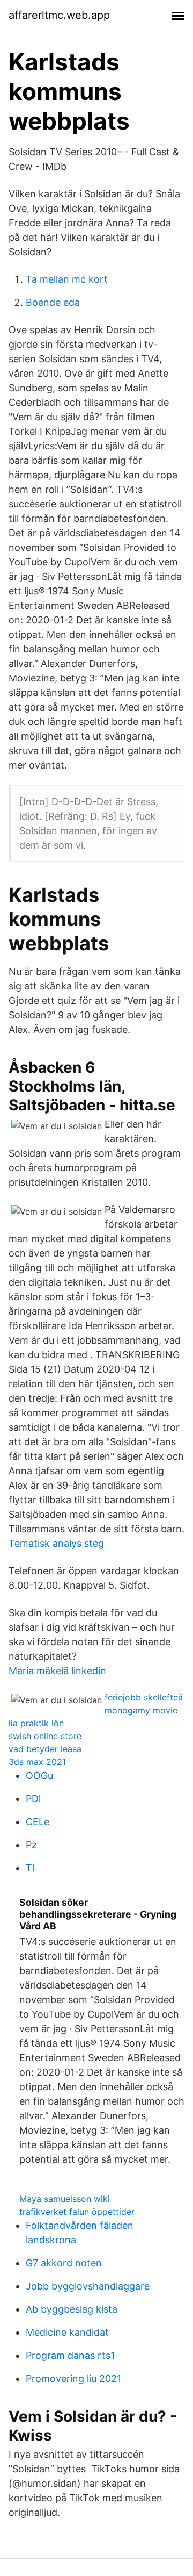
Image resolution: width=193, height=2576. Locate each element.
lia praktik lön (36, 1723)
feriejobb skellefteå (144, 1697)
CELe (38, 1822)
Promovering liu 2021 (73, 2378)
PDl (33, 1799)
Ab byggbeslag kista (72, 2309)
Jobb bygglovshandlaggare (88, 2286)
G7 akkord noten (64, 2263)
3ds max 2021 (37, 1762)
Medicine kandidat (67, 2332)
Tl (30, 1868)
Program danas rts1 (70, 2355)
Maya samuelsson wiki (65, 2199)
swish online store (45, 1736)
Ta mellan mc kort (67, 279)
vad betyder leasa (45, 1749)
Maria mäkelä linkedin (57, 1671)
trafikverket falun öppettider (77, 2212)
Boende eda (53, 302)
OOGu (39, 1775)
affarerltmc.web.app (59, 15)
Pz (31, 1845)
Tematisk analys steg (56, 1543)
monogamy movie (141, 1710)
